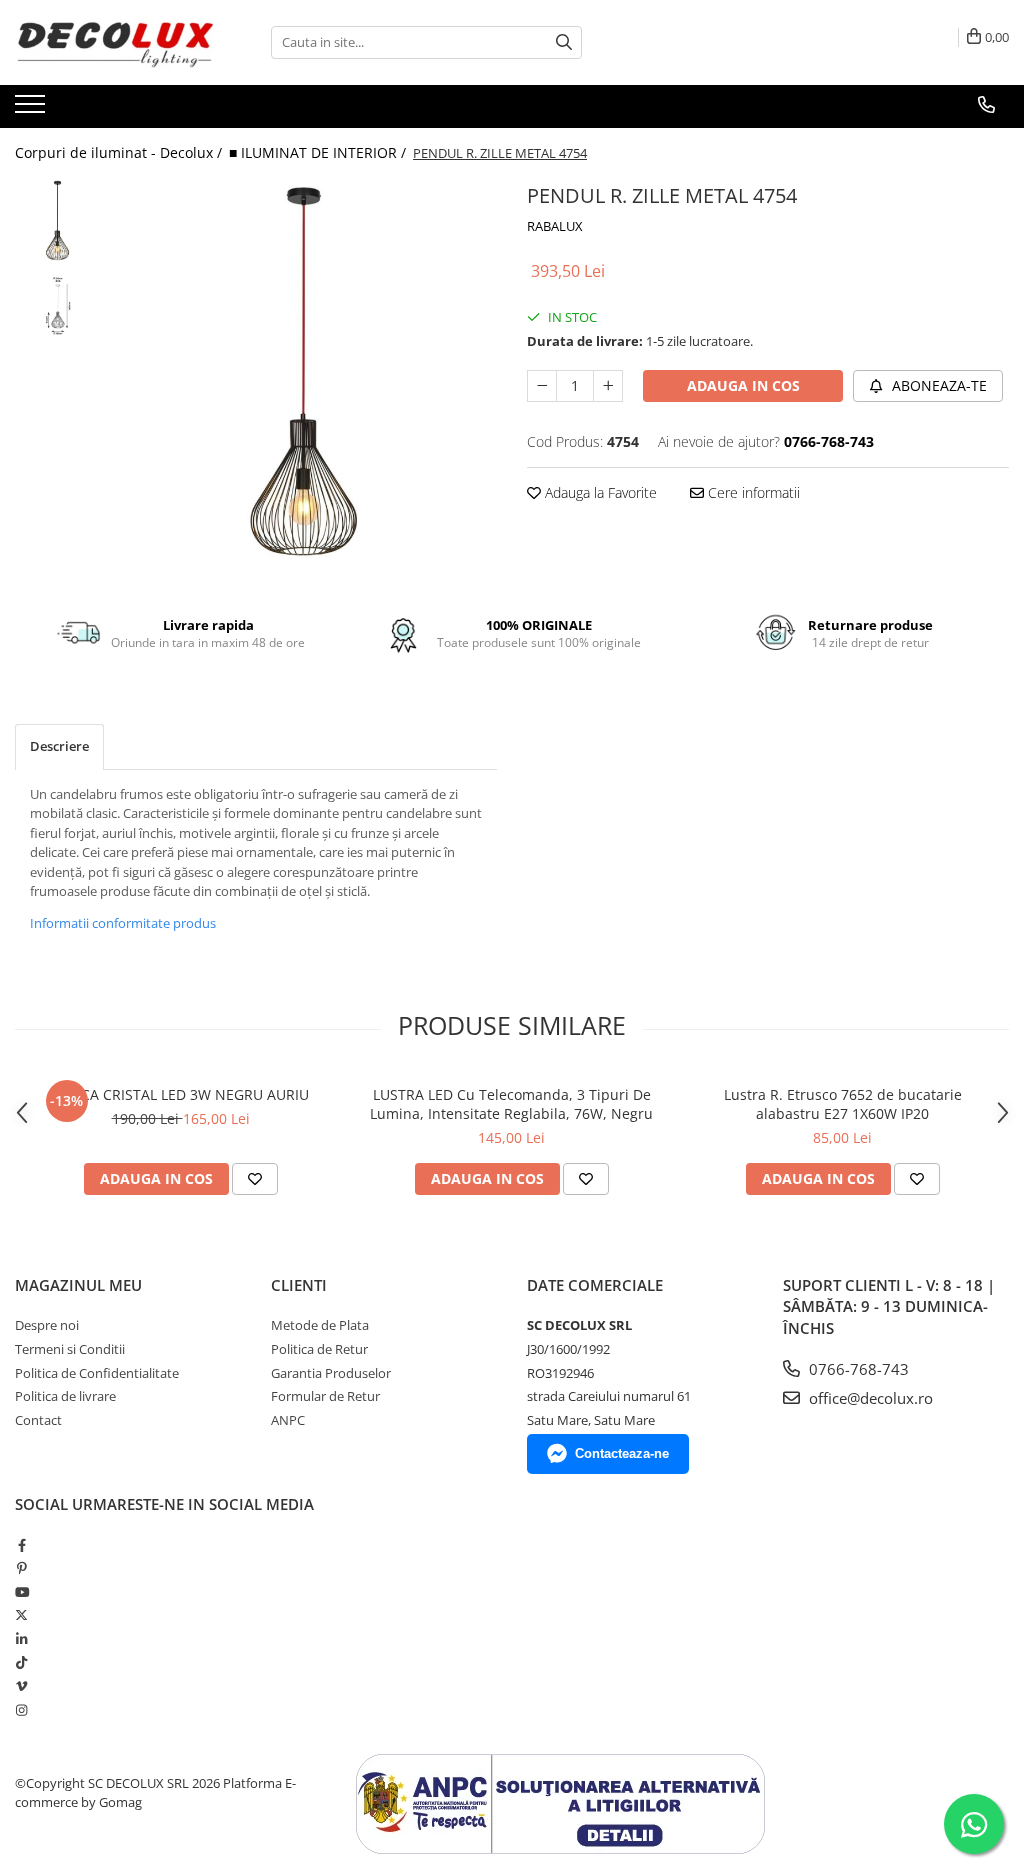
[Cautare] (564, 42)
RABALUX (555, 226)
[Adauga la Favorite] (255, 1179)
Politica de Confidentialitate (97, 1373)
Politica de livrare (65, 1396)
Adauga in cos (743, 385)
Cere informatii (752, 492)
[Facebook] (21, 1545)
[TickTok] (21, 1662)
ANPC (288, 1420)
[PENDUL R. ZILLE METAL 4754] (303, 371)
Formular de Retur (325, 1396)
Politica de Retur (319, 1349)
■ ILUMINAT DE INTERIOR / (319, 152)
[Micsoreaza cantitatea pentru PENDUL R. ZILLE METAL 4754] (542, 386)
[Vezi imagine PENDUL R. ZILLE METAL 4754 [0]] (57, 220)
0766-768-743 (857, 1369)
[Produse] (32, 110)
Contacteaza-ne (622, 1453)
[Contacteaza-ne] (986, 105)
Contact (38, 1420)
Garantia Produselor (331, 1373)
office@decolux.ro (869, 1398)
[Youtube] (21, 1592)
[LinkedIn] (21, 1639)
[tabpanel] (303, 371)
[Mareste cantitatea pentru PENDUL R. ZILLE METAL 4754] (608, 386)
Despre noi (47, 1325)
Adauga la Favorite (599, 492)
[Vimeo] (21, 1686)
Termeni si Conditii (70, 1349)
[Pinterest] (21, 1568)
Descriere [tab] (59, 746)
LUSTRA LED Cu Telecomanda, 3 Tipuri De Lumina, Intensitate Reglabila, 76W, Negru (511, 1104)
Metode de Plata (320, 1325)
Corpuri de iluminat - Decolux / (120, 152)
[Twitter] (21, 1615)
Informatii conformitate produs (123, 923)
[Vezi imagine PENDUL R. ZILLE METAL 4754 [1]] (57, 305)
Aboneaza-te (937, 385)
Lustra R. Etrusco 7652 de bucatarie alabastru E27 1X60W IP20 (843, 1104)
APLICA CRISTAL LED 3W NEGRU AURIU (181, 1094)
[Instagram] (21, 1710)
